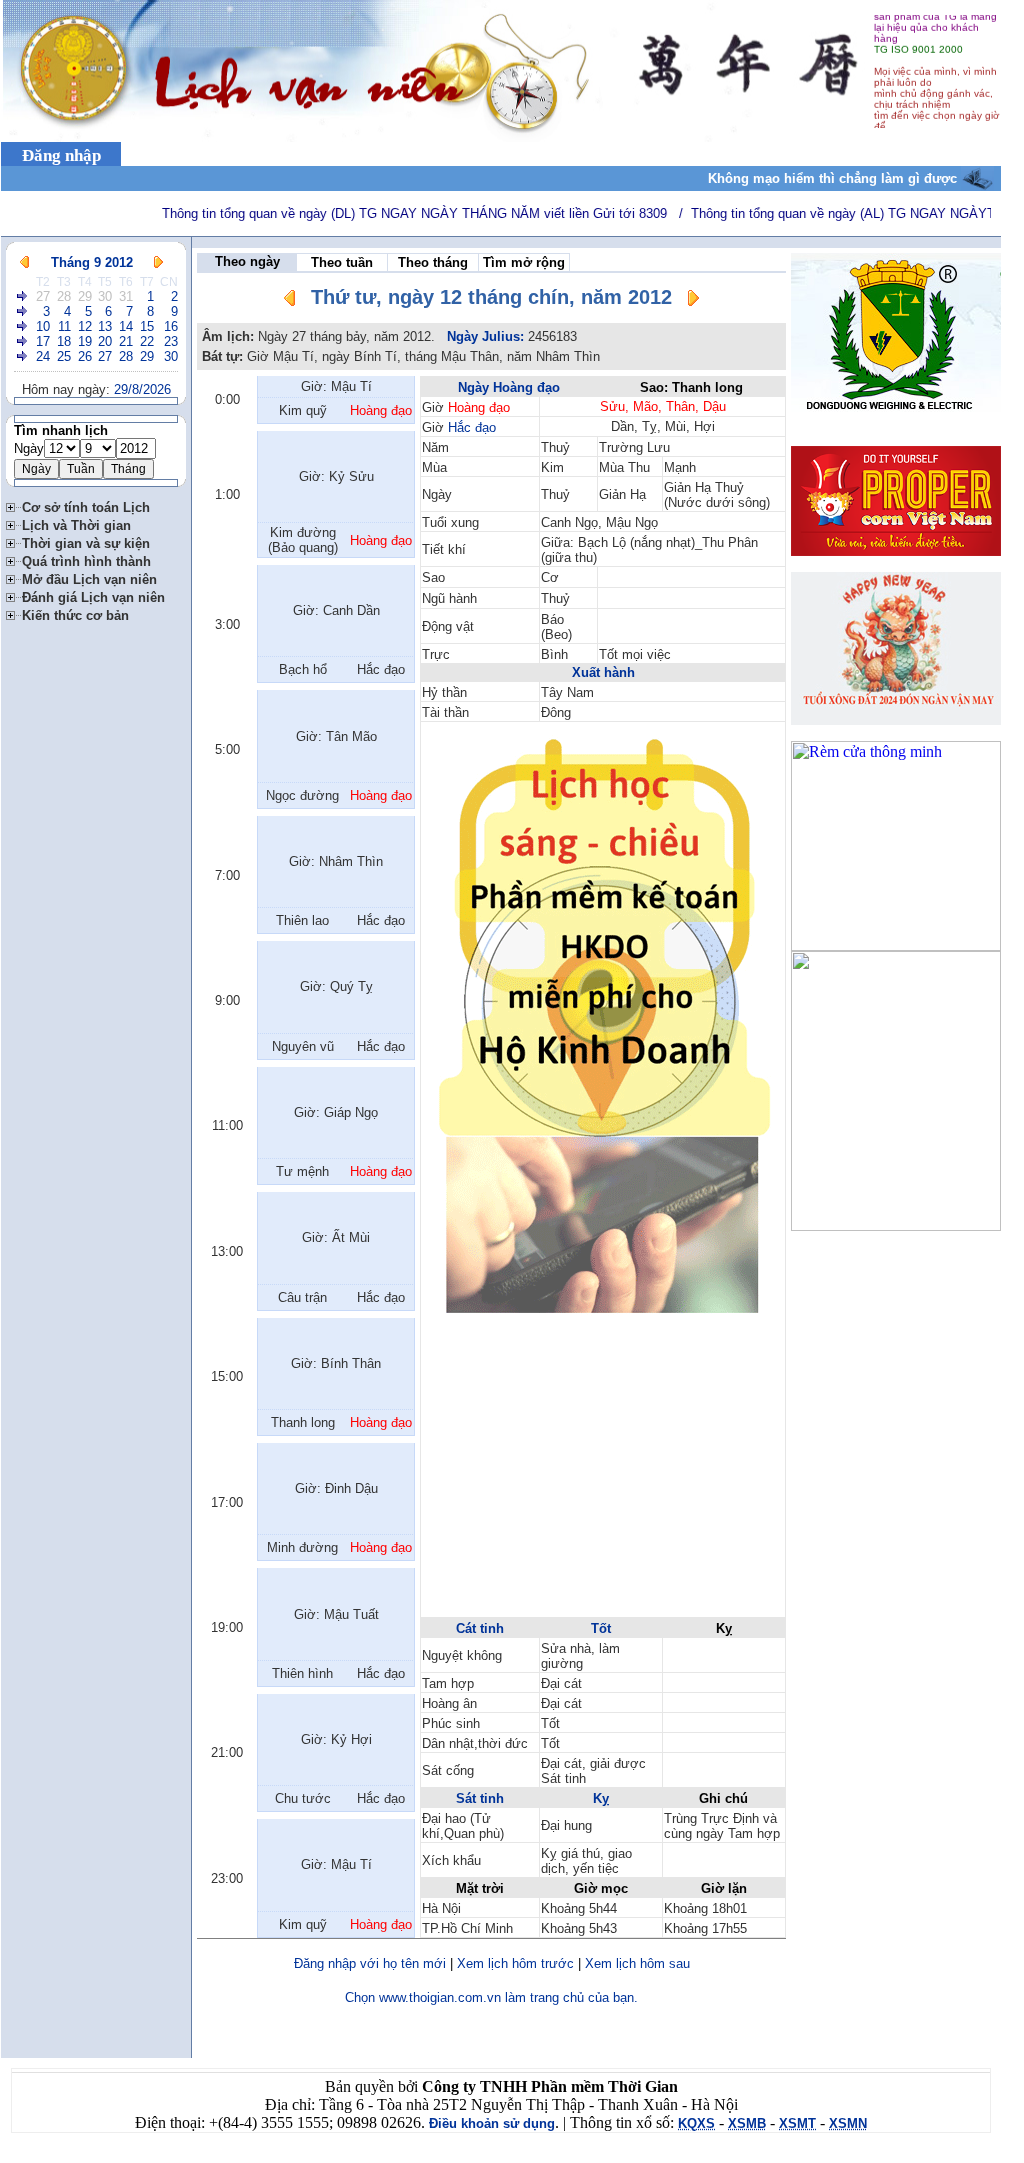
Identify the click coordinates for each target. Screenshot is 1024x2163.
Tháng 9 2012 (92, 262)
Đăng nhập (61, 155)
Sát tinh (480, 1798)
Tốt (601, 1628)
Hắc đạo (472, 427)
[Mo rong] (14, 504)
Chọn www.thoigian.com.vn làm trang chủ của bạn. (491, 1997)
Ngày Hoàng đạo (509, 387)
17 (43, 341)
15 (147, 326)
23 (171, 341)
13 (105, 326)
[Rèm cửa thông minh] (896, 945)
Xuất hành (603, 672)
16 (171, 326)
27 (43, 296)
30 (105, 296)
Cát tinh (480, 1628)
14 (126, 326)
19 (85, 341)
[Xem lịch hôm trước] (290, 301)
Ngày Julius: (485, 336)
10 (43, 326)
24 (43, 356)
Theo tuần (342, 262)
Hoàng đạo (479, 407)
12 (85, 326)
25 (64, 356)
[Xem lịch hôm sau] (693, 301)
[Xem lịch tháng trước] (24, 262)
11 (64, 326)
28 (64, 296)
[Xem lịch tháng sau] (158, 262)
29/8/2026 (142, 389)
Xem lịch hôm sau (637, 1963)
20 (105, 341)
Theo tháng (433, 262)
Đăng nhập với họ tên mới (370, 1963)
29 (85, 296)
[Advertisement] (603, 1475)
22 (147, 341)
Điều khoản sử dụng (492, 2123)
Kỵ (601, 1798)
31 (126, 296)
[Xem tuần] (23, 296)
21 (126, 341)
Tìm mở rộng (524, 262)
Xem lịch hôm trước (515, 1963)
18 (64, 341)
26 (85, 356)
